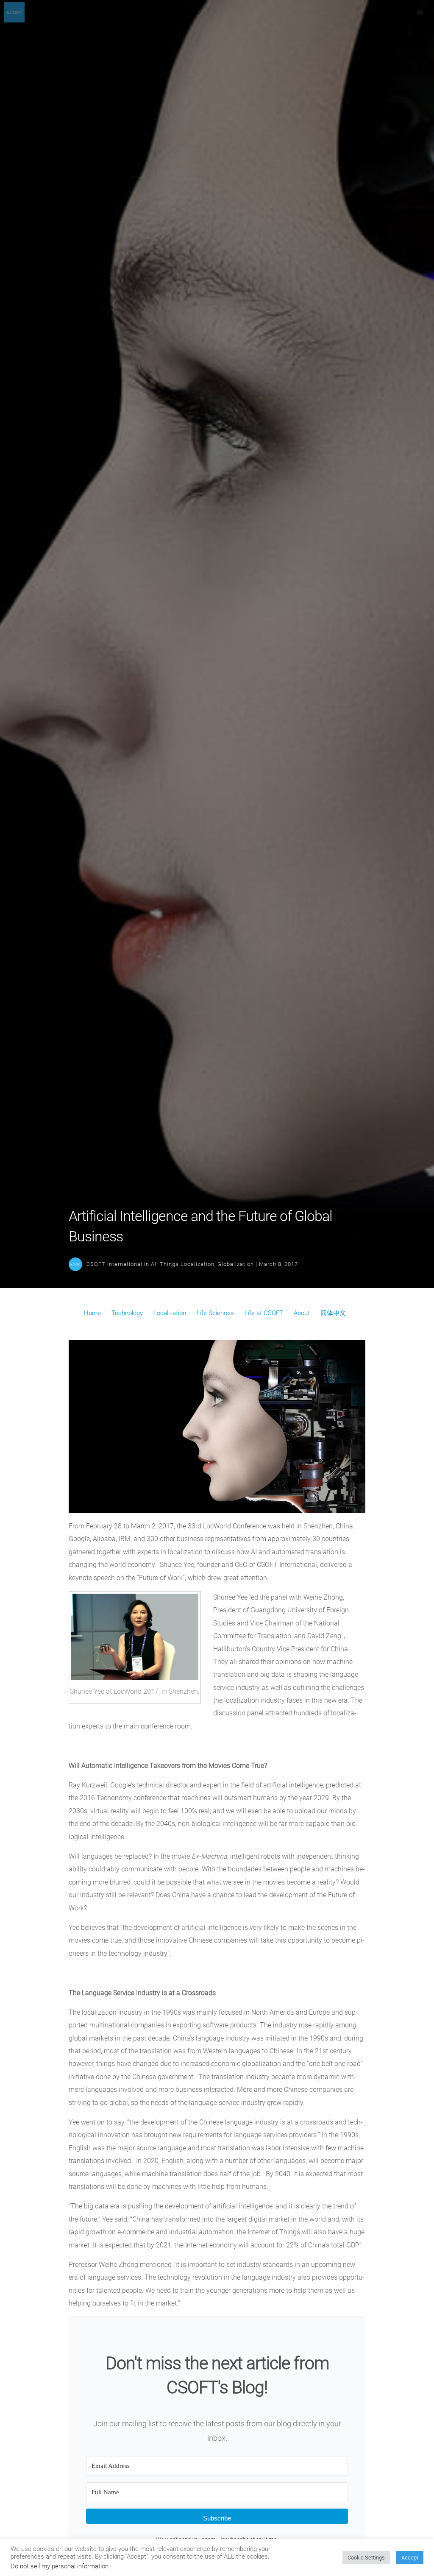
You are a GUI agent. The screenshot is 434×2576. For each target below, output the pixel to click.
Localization (170, 1313)
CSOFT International (114, 1264)
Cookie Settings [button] (366, 2558)
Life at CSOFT (264, 1313)
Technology (127, 1313)
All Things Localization (183, 1264)
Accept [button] (410, 2558)
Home (92, 1313)
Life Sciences (215, 1313)
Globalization (236, 1264)
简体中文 (333, 1313)
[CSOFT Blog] (14, 20)
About (302, 1313)
